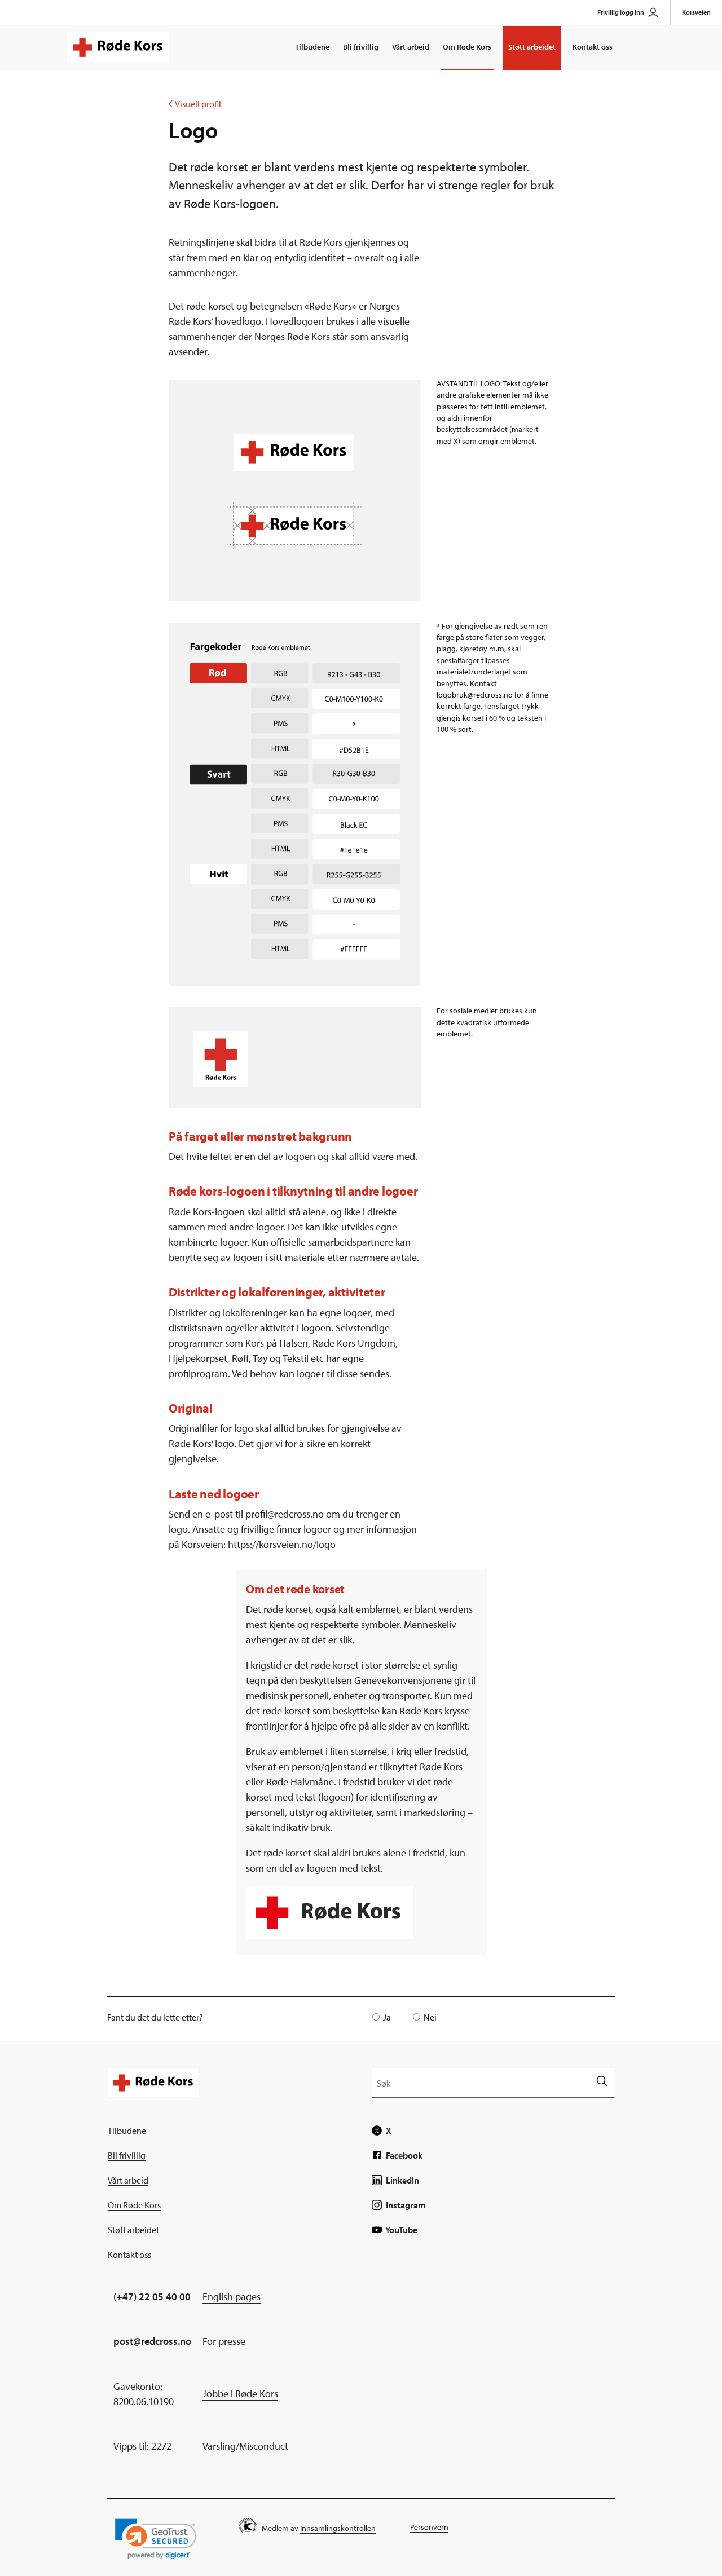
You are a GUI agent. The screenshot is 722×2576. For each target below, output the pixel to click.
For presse (224, 2341)
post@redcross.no (152, 2341)
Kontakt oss (593, 47)
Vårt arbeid (411, 47)
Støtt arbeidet (532, 47)
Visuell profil (195, 104)
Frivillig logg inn (621, 12)
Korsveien (696, 12)
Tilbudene (312, 47)
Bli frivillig (361, 47)
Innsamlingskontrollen (338, 2528)
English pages (232, 2297)
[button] (156, 2539)
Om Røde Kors (467, 47)
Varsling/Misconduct (245, 2446)
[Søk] (602, 2082)
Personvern (429, 2527)
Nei (430, 2017)
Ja (387, 2017)
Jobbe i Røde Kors (240, 2394)
